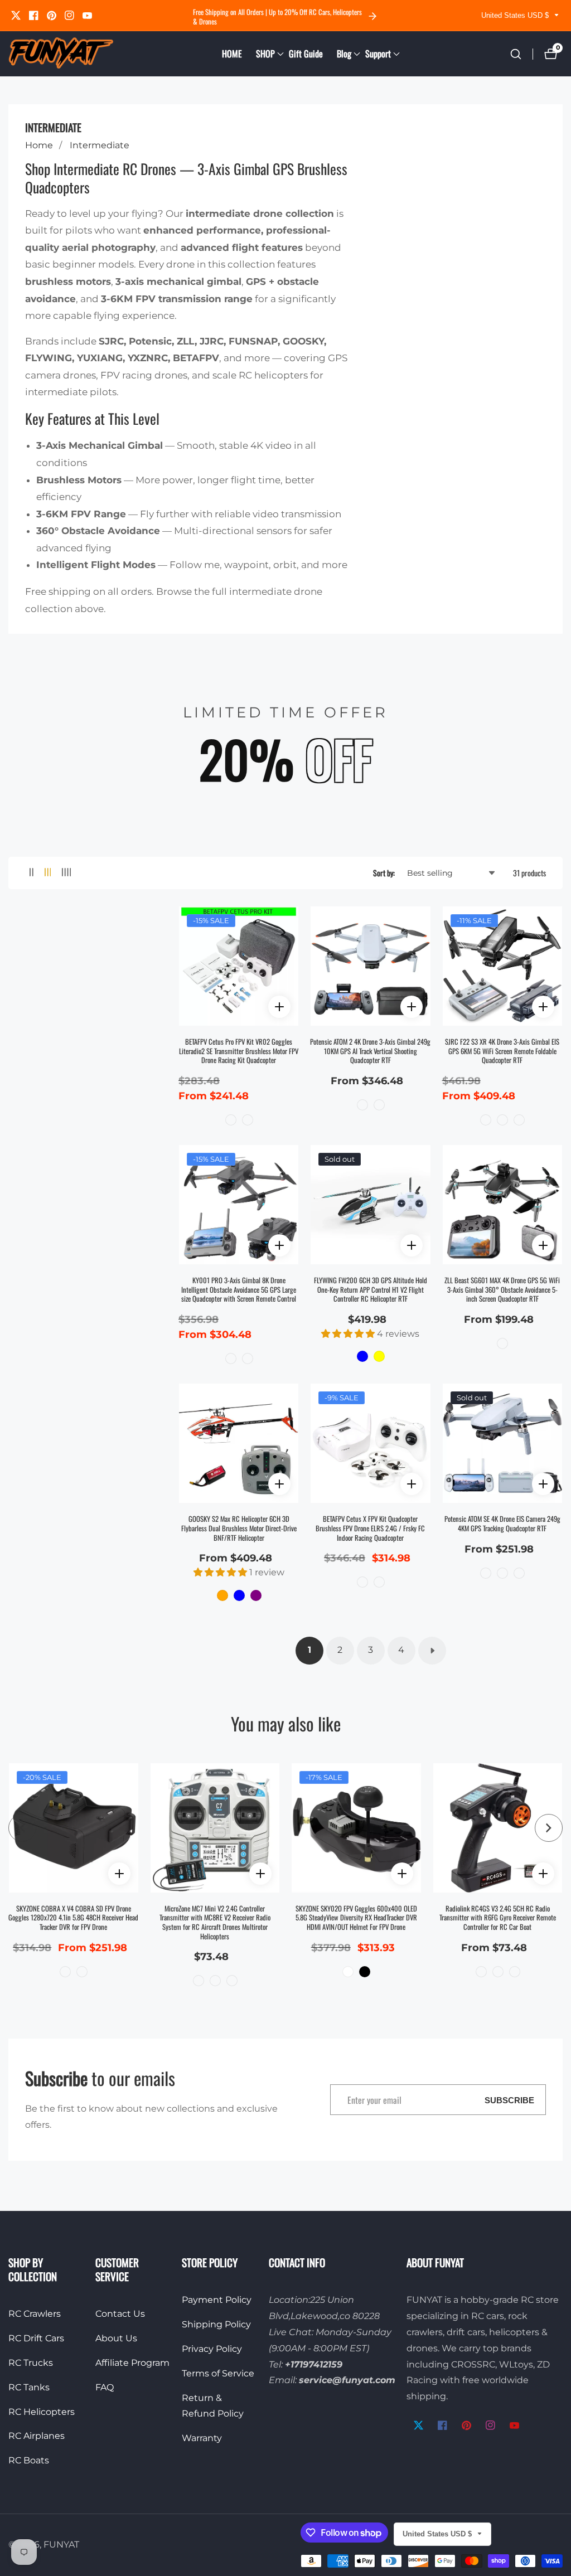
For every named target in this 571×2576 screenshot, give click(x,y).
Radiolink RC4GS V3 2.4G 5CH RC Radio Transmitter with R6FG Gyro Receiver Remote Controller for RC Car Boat (498, 1918)
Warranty (202, 2438)
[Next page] (432, 1651)
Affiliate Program (132, 2363)
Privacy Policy (212, 2349)
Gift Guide (306, 54)
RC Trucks (31, 2363)
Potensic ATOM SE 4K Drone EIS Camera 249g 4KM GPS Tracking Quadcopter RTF (502, 1524)
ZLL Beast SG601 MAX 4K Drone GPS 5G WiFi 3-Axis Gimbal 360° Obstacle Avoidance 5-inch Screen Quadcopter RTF (502, 1290)
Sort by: (384, 873)
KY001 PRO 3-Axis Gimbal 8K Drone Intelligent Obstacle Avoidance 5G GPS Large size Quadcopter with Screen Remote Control (239, 1290)
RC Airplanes (37, 2436)
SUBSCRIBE (509, 2100)
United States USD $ (516, 15)
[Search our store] (516, 54)
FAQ (105, 2387)
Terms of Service (218, 2373)
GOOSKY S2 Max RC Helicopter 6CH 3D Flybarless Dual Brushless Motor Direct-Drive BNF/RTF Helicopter (239, 1529)
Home (39, 145)
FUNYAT (61, 2545)
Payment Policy (217, 2300)
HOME (232, 54)
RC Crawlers (35, 2314)
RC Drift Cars (36, 2338)
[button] (265, 54)
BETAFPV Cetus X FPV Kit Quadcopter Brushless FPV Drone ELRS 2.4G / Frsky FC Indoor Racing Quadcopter (370, 1529)
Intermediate (100, 145)
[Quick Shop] (279, 1007)
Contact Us (120, 2314)
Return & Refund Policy (213, 2406)
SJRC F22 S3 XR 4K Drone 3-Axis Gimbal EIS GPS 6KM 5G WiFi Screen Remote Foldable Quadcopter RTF (502, 1051)
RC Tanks (29, 2387)
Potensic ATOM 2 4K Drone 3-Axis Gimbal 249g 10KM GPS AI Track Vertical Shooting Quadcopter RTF (370, 1051)
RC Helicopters (42, 2412)
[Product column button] (32, 873)
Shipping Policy (216, 2324)
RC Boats (29, 2460)
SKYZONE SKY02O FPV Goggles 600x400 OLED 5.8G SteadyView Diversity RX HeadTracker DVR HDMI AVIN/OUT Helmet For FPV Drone (356, 1918)
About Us (116, 2338)
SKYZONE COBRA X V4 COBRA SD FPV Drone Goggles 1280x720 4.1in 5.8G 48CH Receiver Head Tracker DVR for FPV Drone (73, 1918)
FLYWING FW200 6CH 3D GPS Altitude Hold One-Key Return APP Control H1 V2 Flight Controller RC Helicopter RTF (371, 1290)
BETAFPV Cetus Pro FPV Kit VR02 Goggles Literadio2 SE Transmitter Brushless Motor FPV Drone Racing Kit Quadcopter (239, 1051)
